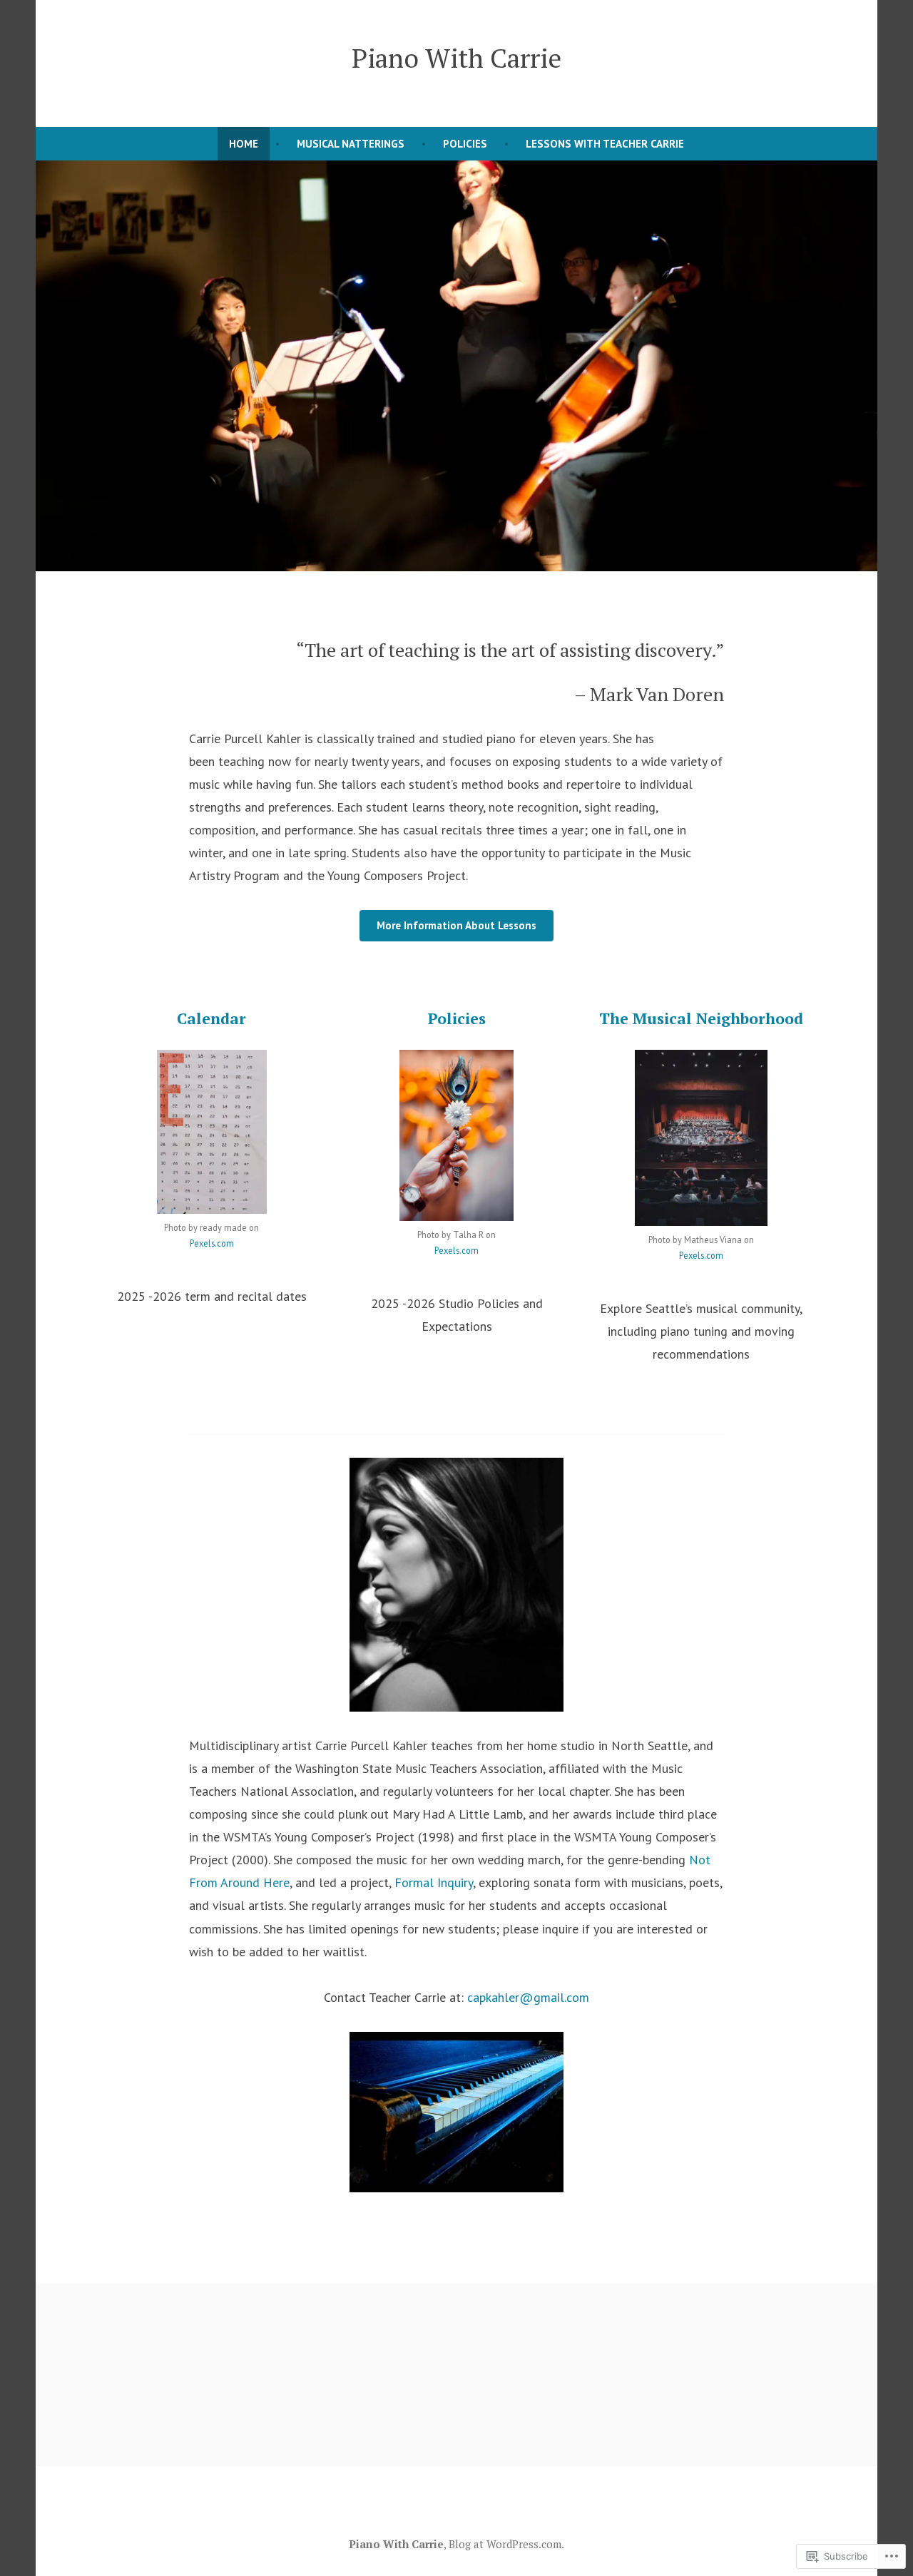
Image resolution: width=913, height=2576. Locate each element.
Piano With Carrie (456, 58)
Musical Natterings (351, 144)
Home (244, 144)
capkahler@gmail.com (528, 1997)
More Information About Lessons (456, 925)
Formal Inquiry (434, 1882)
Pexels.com (212, 1243)
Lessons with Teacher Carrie (605, 144)
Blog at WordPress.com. (506, 2544)
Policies (465, 144)
